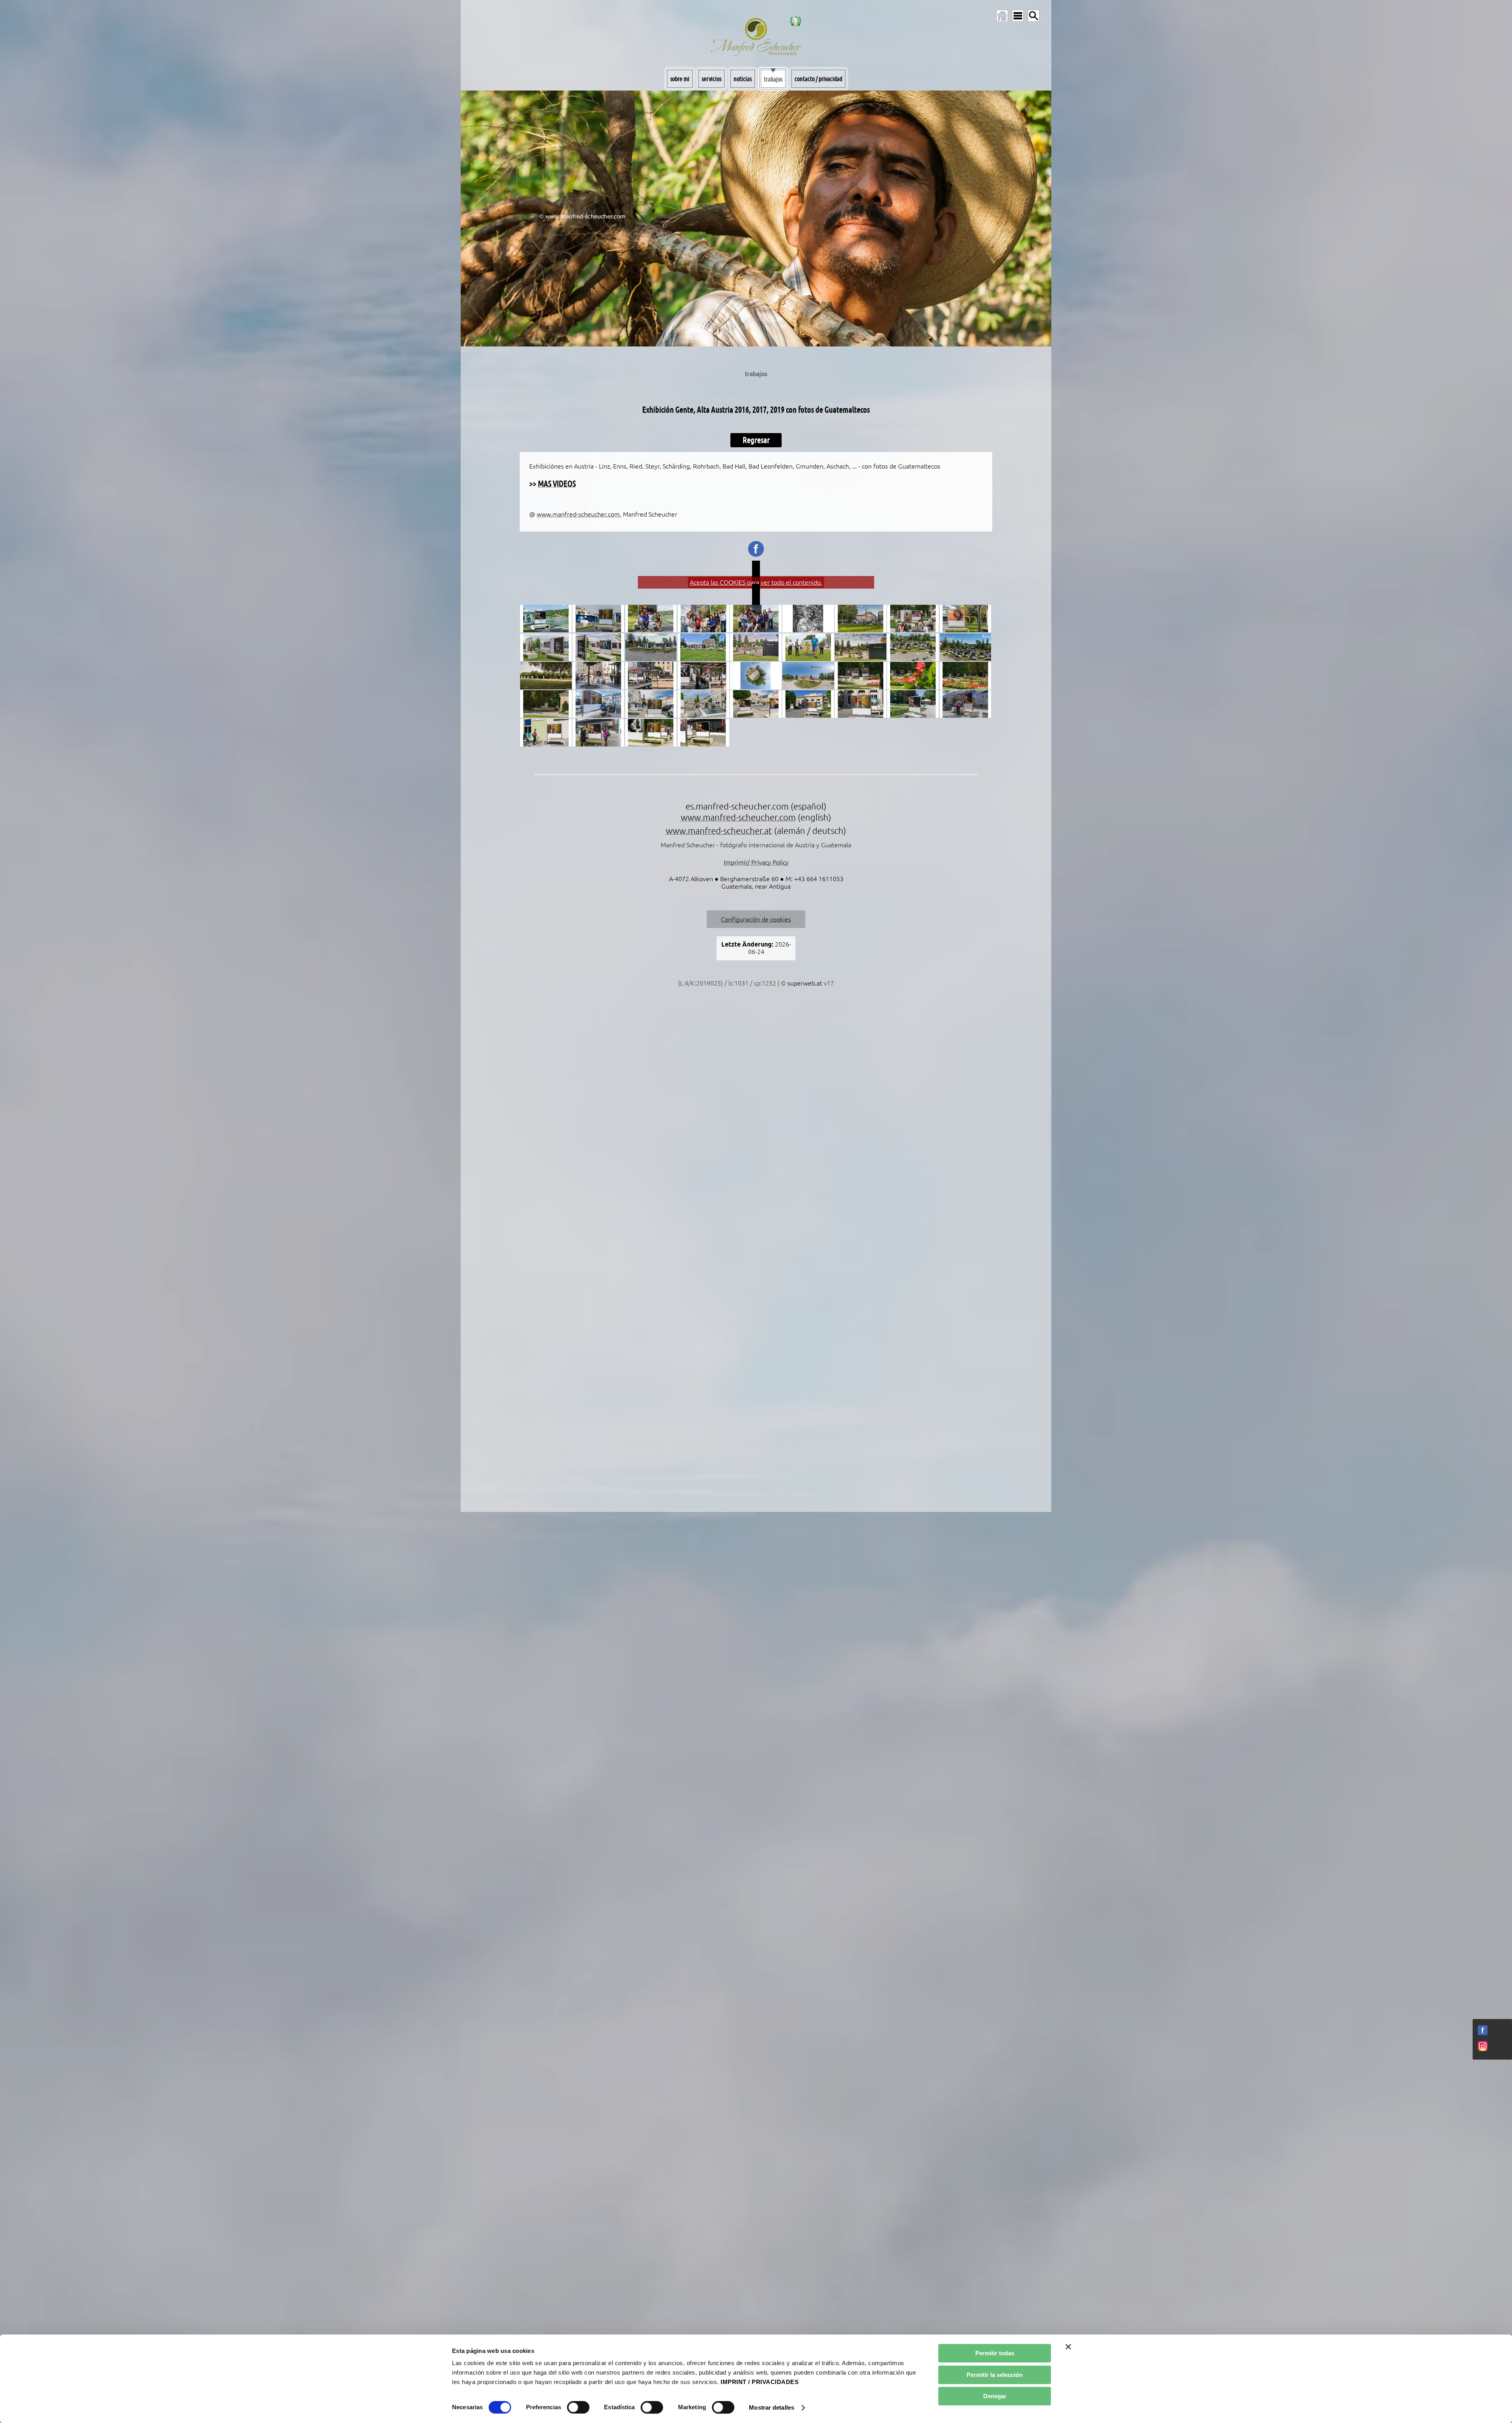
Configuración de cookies (756, 919)
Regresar (756, 440)
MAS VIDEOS (557, 483)
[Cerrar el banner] (1068, 2347)
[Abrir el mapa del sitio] (1018, 16)
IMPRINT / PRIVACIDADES (760, 2382)
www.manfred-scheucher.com (578, 514)
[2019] (598, 704)
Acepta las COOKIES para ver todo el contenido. (756, 582)
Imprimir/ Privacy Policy (756, 862)
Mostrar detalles (772, 2407)
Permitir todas (995, 2353)
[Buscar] (1034, 16)
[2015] (808, 619)
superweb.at (805, 983)
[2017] (861, 619)
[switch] (578, 2407)
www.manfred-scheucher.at (719, 831)
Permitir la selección (995, 2375)
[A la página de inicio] (1002, 16)
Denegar (995, 2396)
